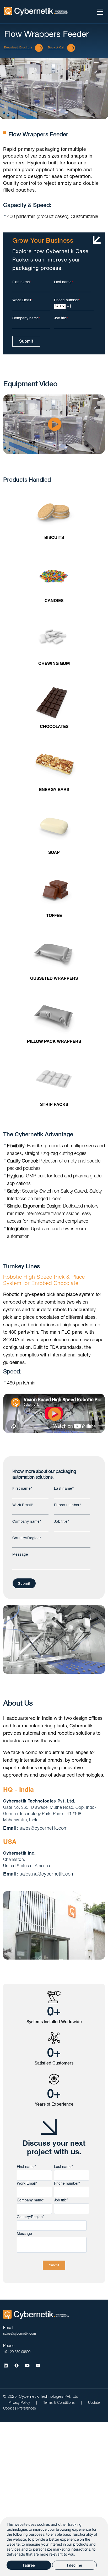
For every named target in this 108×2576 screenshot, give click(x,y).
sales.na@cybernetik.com (47, 1874)
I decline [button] (75, 2565)
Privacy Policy (20, 2403)
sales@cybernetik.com (44, 1829)
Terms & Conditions (60, 2403)
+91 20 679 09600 (17, 2352)
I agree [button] (29, 2565)
